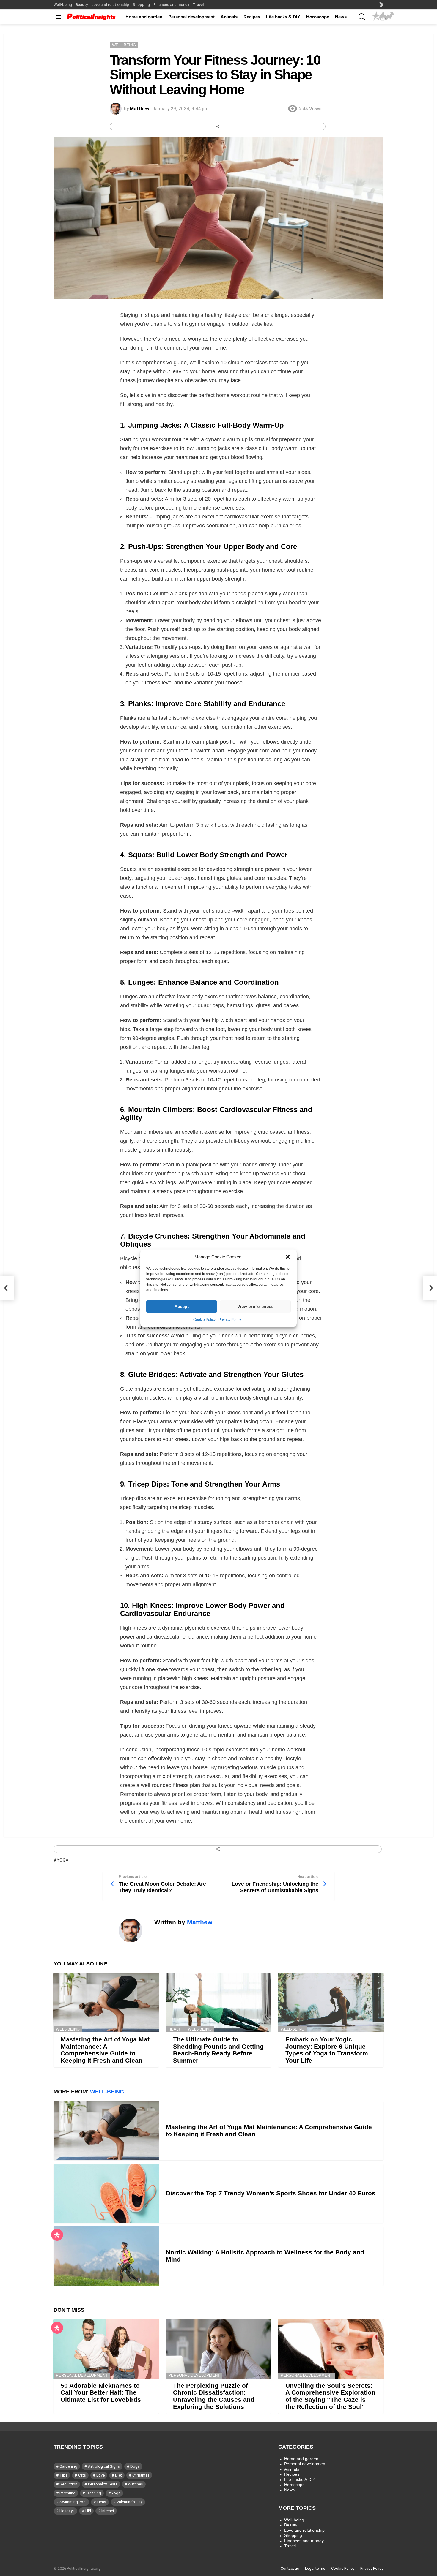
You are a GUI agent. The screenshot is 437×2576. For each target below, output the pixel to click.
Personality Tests (103, 2484)
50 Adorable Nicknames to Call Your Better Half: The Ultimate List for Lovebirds (101, 2392)
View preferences (255, 1307)
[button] (288, 1257)
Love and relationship (110, 5)
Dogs (135, 2466)
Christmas (141, 2475)
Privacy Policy (230, 1319)
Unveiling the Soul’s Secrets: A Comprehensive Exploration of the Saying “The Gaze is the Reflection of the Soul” (330, 2396)
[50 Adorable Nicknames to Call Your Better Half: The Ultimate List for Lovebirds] (106, 2349)
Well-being (63, 5)
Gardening (68, 2466)
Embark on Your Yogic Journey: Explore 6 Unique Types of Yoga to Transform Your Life (327, 2050)
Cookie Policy (204, 1319)
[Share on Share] (218, 126)
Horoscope (318, 17)
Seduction (68, 2484)
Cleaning (94, 2493)
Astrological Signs (104, 2466)
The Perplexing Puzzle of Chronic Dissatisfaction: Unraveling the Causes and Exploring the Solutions (214, 2396)
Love (100, 2475)
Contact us (290, 2568)
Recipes (252, 17)
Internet (108, 2511)
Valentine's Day (129, 2502)
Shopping (141, 5)
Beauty (82, 5)
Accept (182, 1307)
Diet (118, 2475)
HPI (88, 2511)
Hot (383, 17)
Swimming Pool (73, 2502)
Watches (135, 2484)
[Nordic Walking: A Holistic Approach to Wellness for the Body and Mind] (106, 2256)
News (341, 17)
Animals (229, 17)
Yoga (63, 1860)
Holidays (67, 2511)
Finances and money (171, 5)
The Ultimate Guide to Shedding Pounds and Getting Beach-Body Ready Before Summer (218, 2050)
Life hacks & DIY (283, 17)
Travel (198, 5)
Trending (389, 17)
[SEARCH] (362, 17)
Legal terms (315, 2568)
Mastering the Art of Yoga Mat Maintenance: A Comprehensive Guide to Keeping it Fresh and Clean (105, 2050)
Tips (63, 2475)
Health (176, 2029)
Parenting (67, 2493)
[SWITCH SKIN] (381, 5)
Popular (376, 17)
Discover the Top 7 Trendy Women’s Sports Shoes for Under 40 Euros (271, 2193)
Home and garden (144, 17)
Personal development (191, 17)
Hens (102, 2502)
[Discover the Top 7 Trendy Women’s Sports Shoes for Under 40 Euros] (106, 2193)
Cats (82, 2475)
